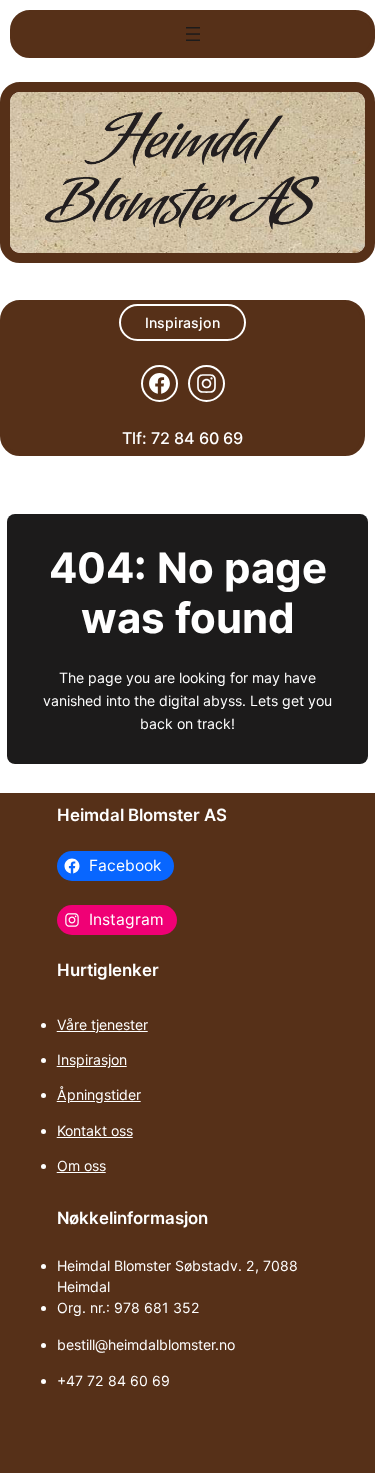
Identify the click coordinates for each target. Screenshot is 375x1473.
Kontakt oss (95, 1130)
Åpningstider (99, 1094)
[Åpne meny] (193, 34)
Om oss (81, 1165)
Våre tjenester (102, 1024)
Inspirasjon (182, 322)
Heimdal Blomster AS (142, 815)
